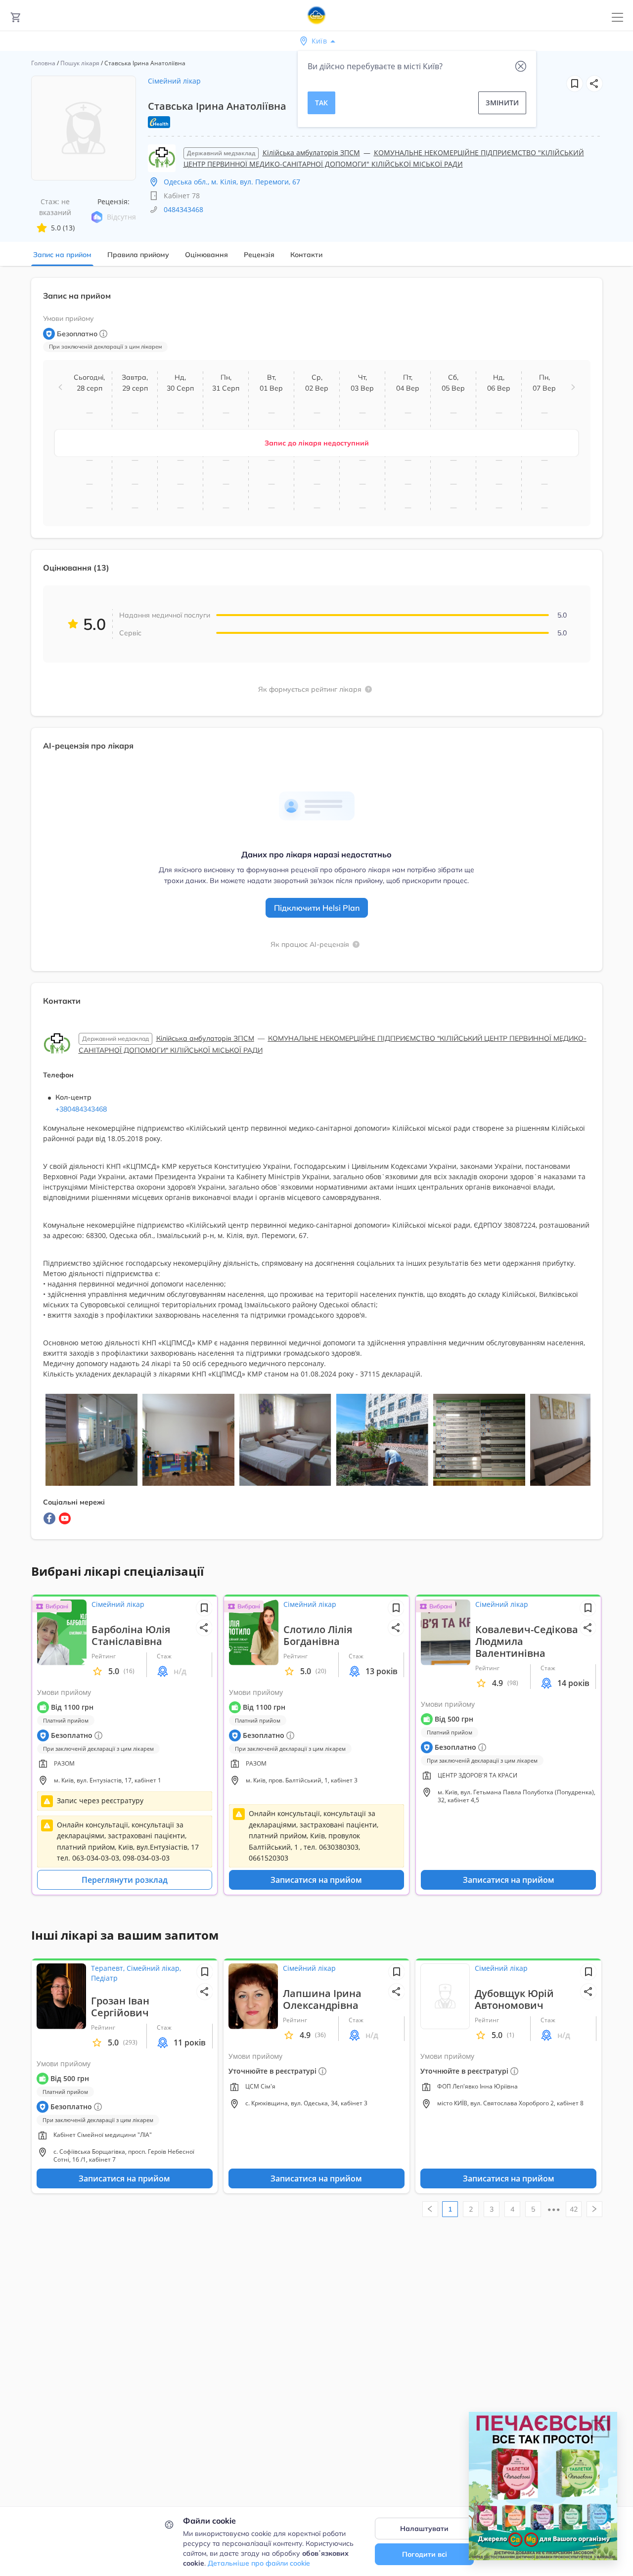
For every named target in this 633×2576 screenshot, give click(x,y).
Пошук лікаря (80, 63)
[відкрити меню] (617, 18)
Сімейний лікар (174, 81)
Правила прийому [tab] (138, 255)
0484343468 (183, 209)
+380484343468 (81, 1109)
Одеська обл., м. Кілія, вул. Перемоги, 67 (232, 182)
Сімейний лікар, (154, 1968)
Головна (43, 63)
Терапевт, (109, 1968)
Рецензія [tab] (259, 255)
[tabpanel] (316, 914)
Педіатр (104, 1978)
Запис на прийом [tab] (62, 255)
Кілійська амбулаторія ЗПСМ (311, 153)
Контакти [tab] (306, 255)
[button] (594, 84)
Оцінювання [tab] (206, 255)
